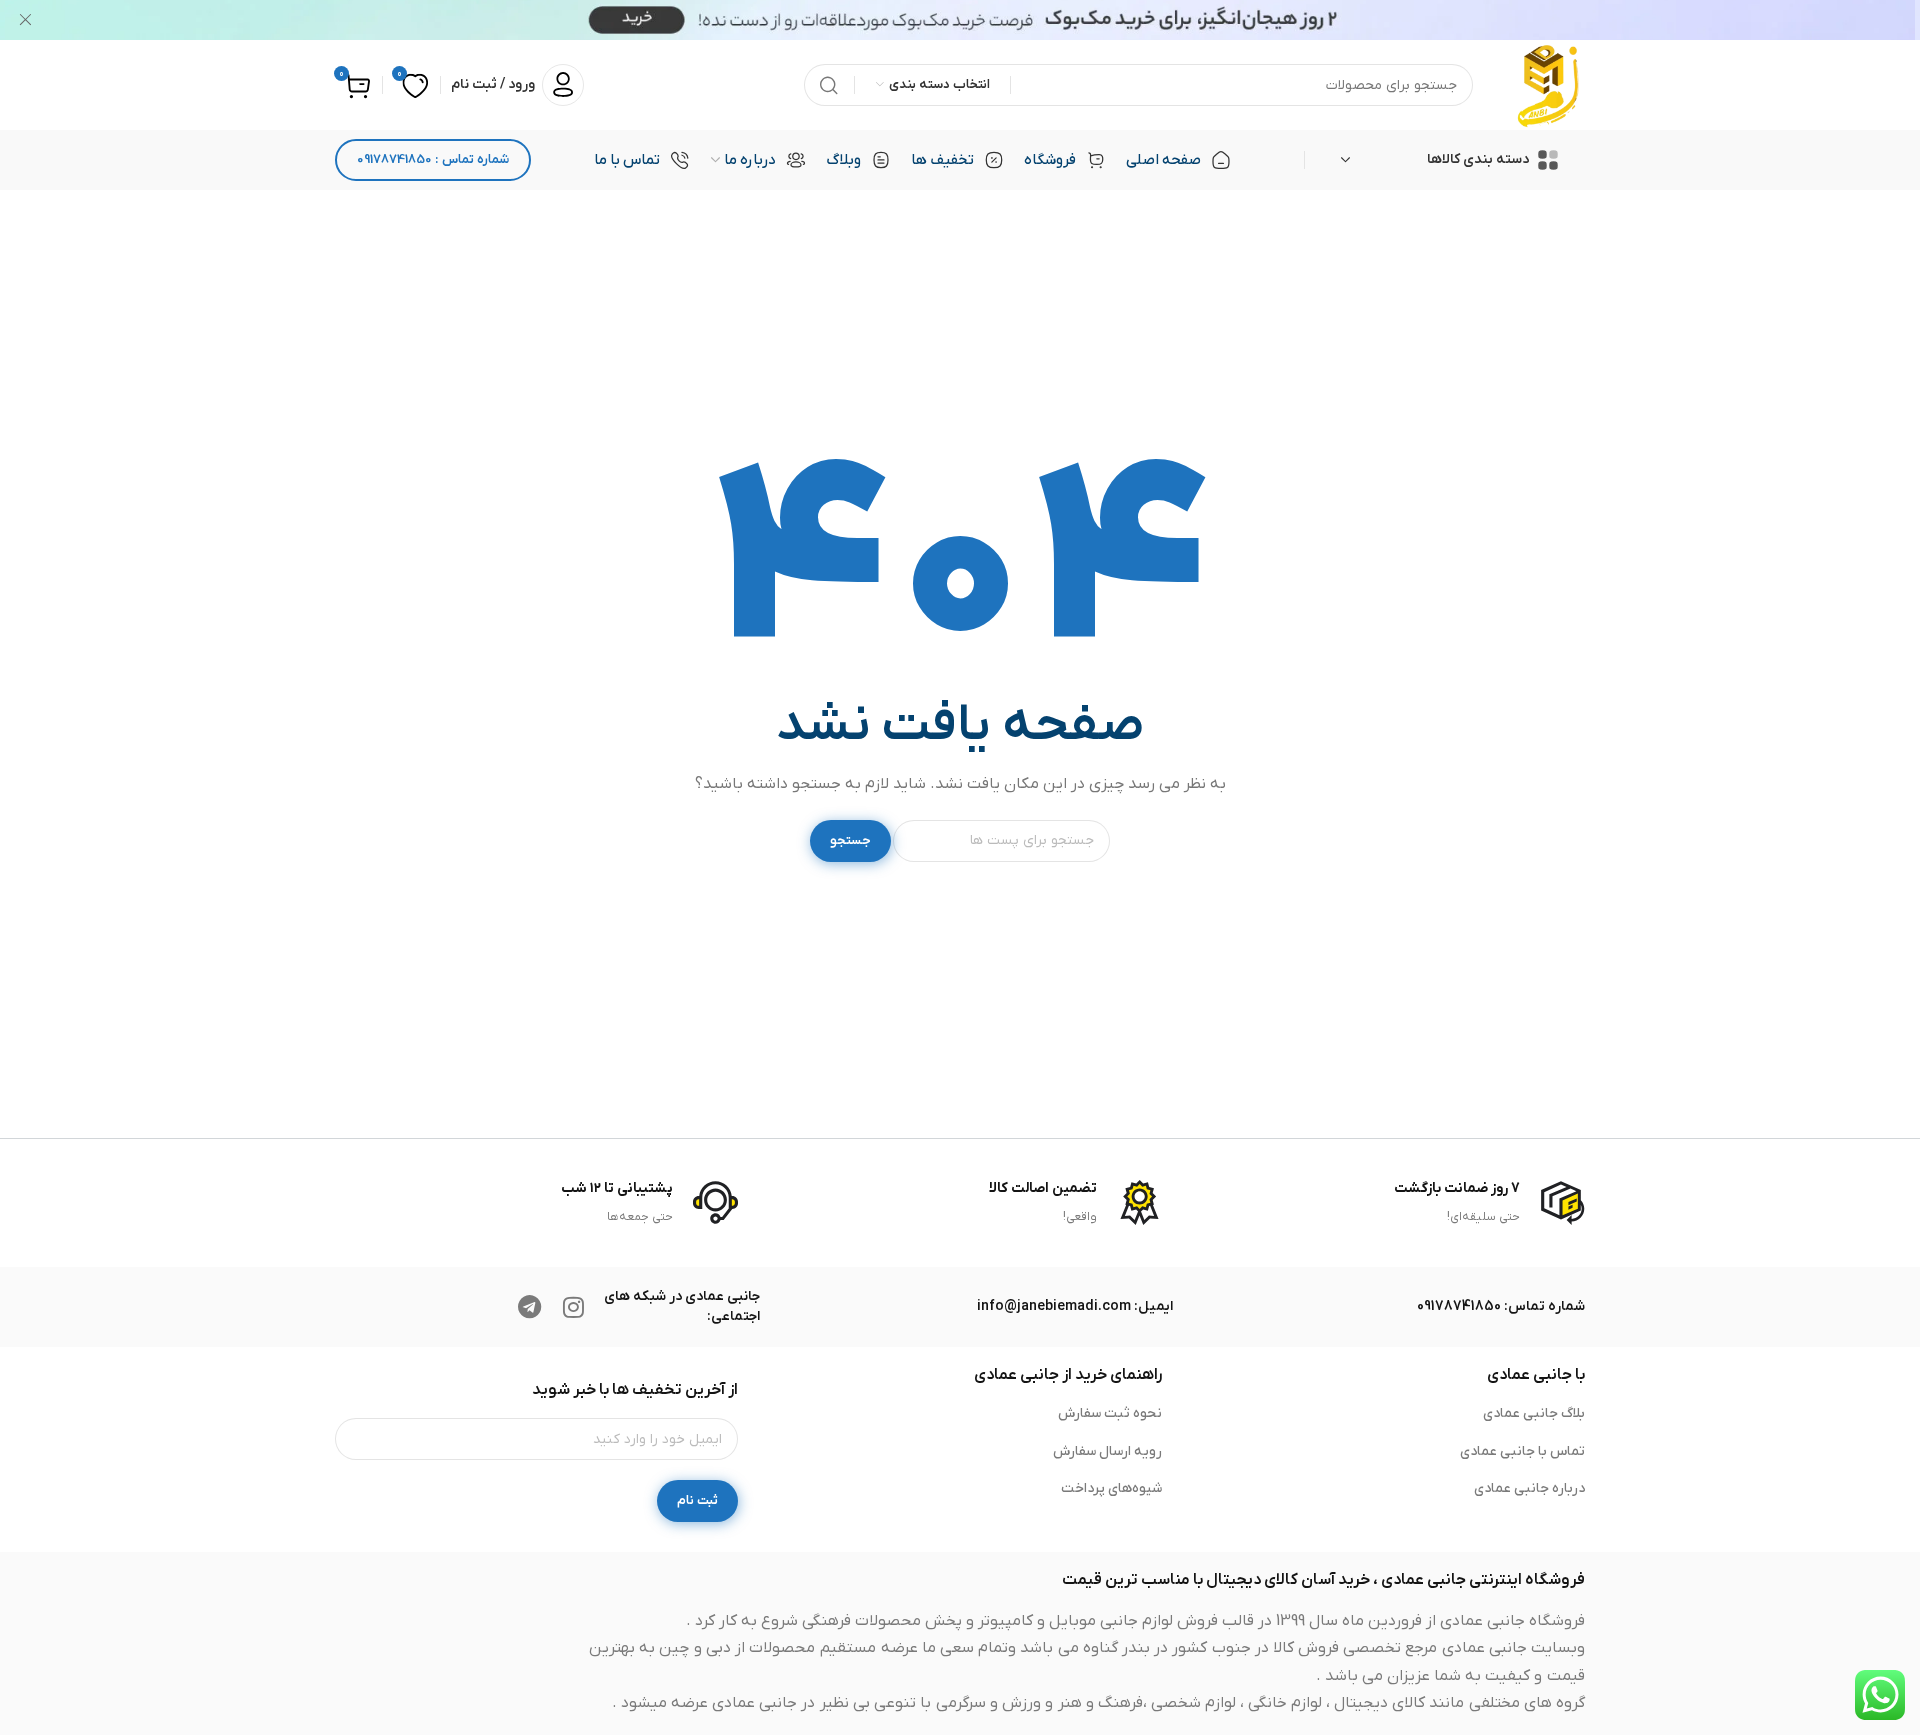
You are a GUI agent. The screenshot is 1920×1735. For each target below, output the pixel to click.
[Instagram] (573, 1307)
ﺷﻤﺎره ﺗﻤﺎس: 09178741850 (1501, 1306)
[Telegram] (529, 1307)
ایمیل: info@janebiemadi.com (1075, 1306)
